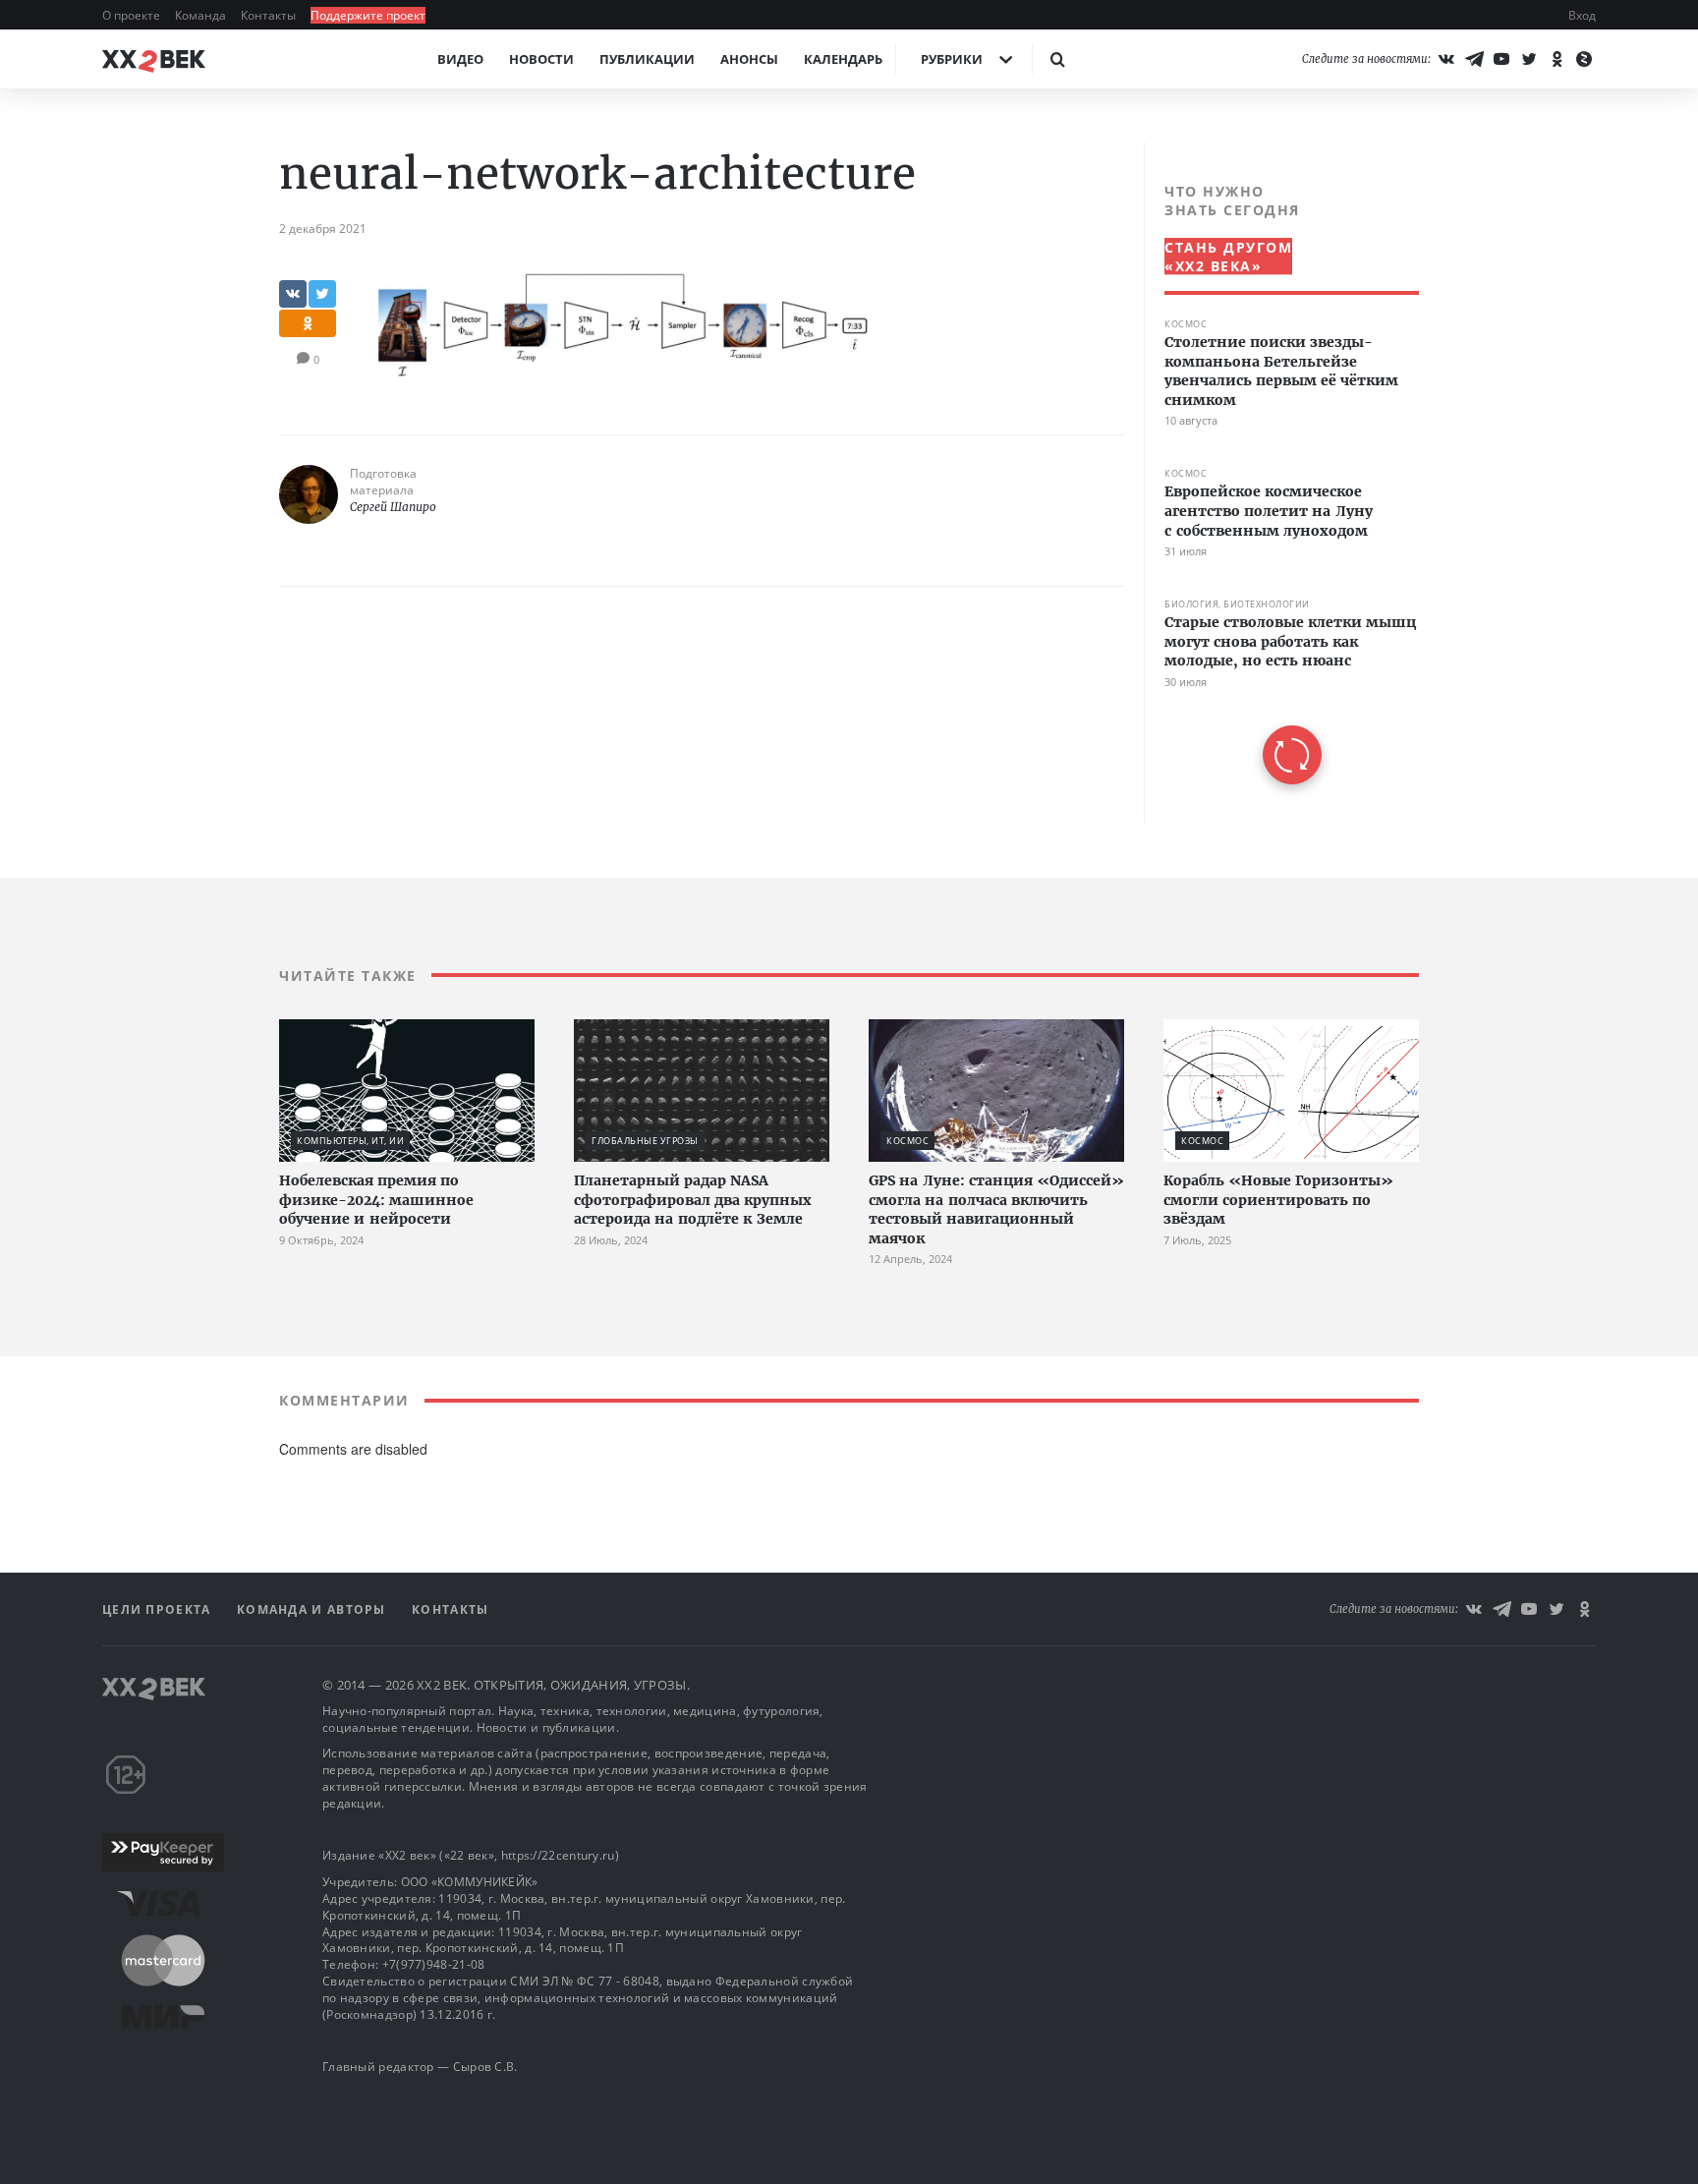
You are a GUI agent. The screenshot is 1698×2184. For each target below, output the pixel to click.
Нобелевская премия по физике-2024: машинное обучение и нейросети (376, 1200)
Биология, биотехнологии (1237, 604)
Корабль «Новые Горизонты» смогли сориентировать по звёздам (1278, 1200)
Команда (202, 15)
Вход (1582, 15)
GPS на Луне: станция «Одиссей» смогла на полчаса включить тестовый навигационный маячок (996, 1209)
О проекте (133, 15)
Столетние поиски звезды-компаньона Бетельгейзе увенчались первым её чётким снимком (1281, 371)
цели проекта (159, 1609)
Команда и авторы (313, 1609)
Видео (460, 59)
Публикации (647, 59)
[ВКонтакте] (1446, 59)
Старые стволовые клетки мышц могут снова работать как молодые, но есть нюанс (1290, 641)
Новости (541, 59)
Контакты (270, 15)
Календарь (843, 59)
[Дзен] (1584, 59)
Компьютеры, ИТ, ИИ (350, 1141)
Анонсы (749, 59)
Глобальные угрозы (645, 1141)
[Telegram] (1474, 59)
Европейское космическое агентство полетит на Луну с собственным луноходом (1269, 511)
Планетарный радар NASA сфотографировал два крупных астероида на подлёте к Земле (693, 1200)
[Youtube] (1501, 59)
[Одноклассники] (1556, 59)
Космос (1186, 324)
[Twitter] (1529, 59)
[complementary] (1281, 483)
